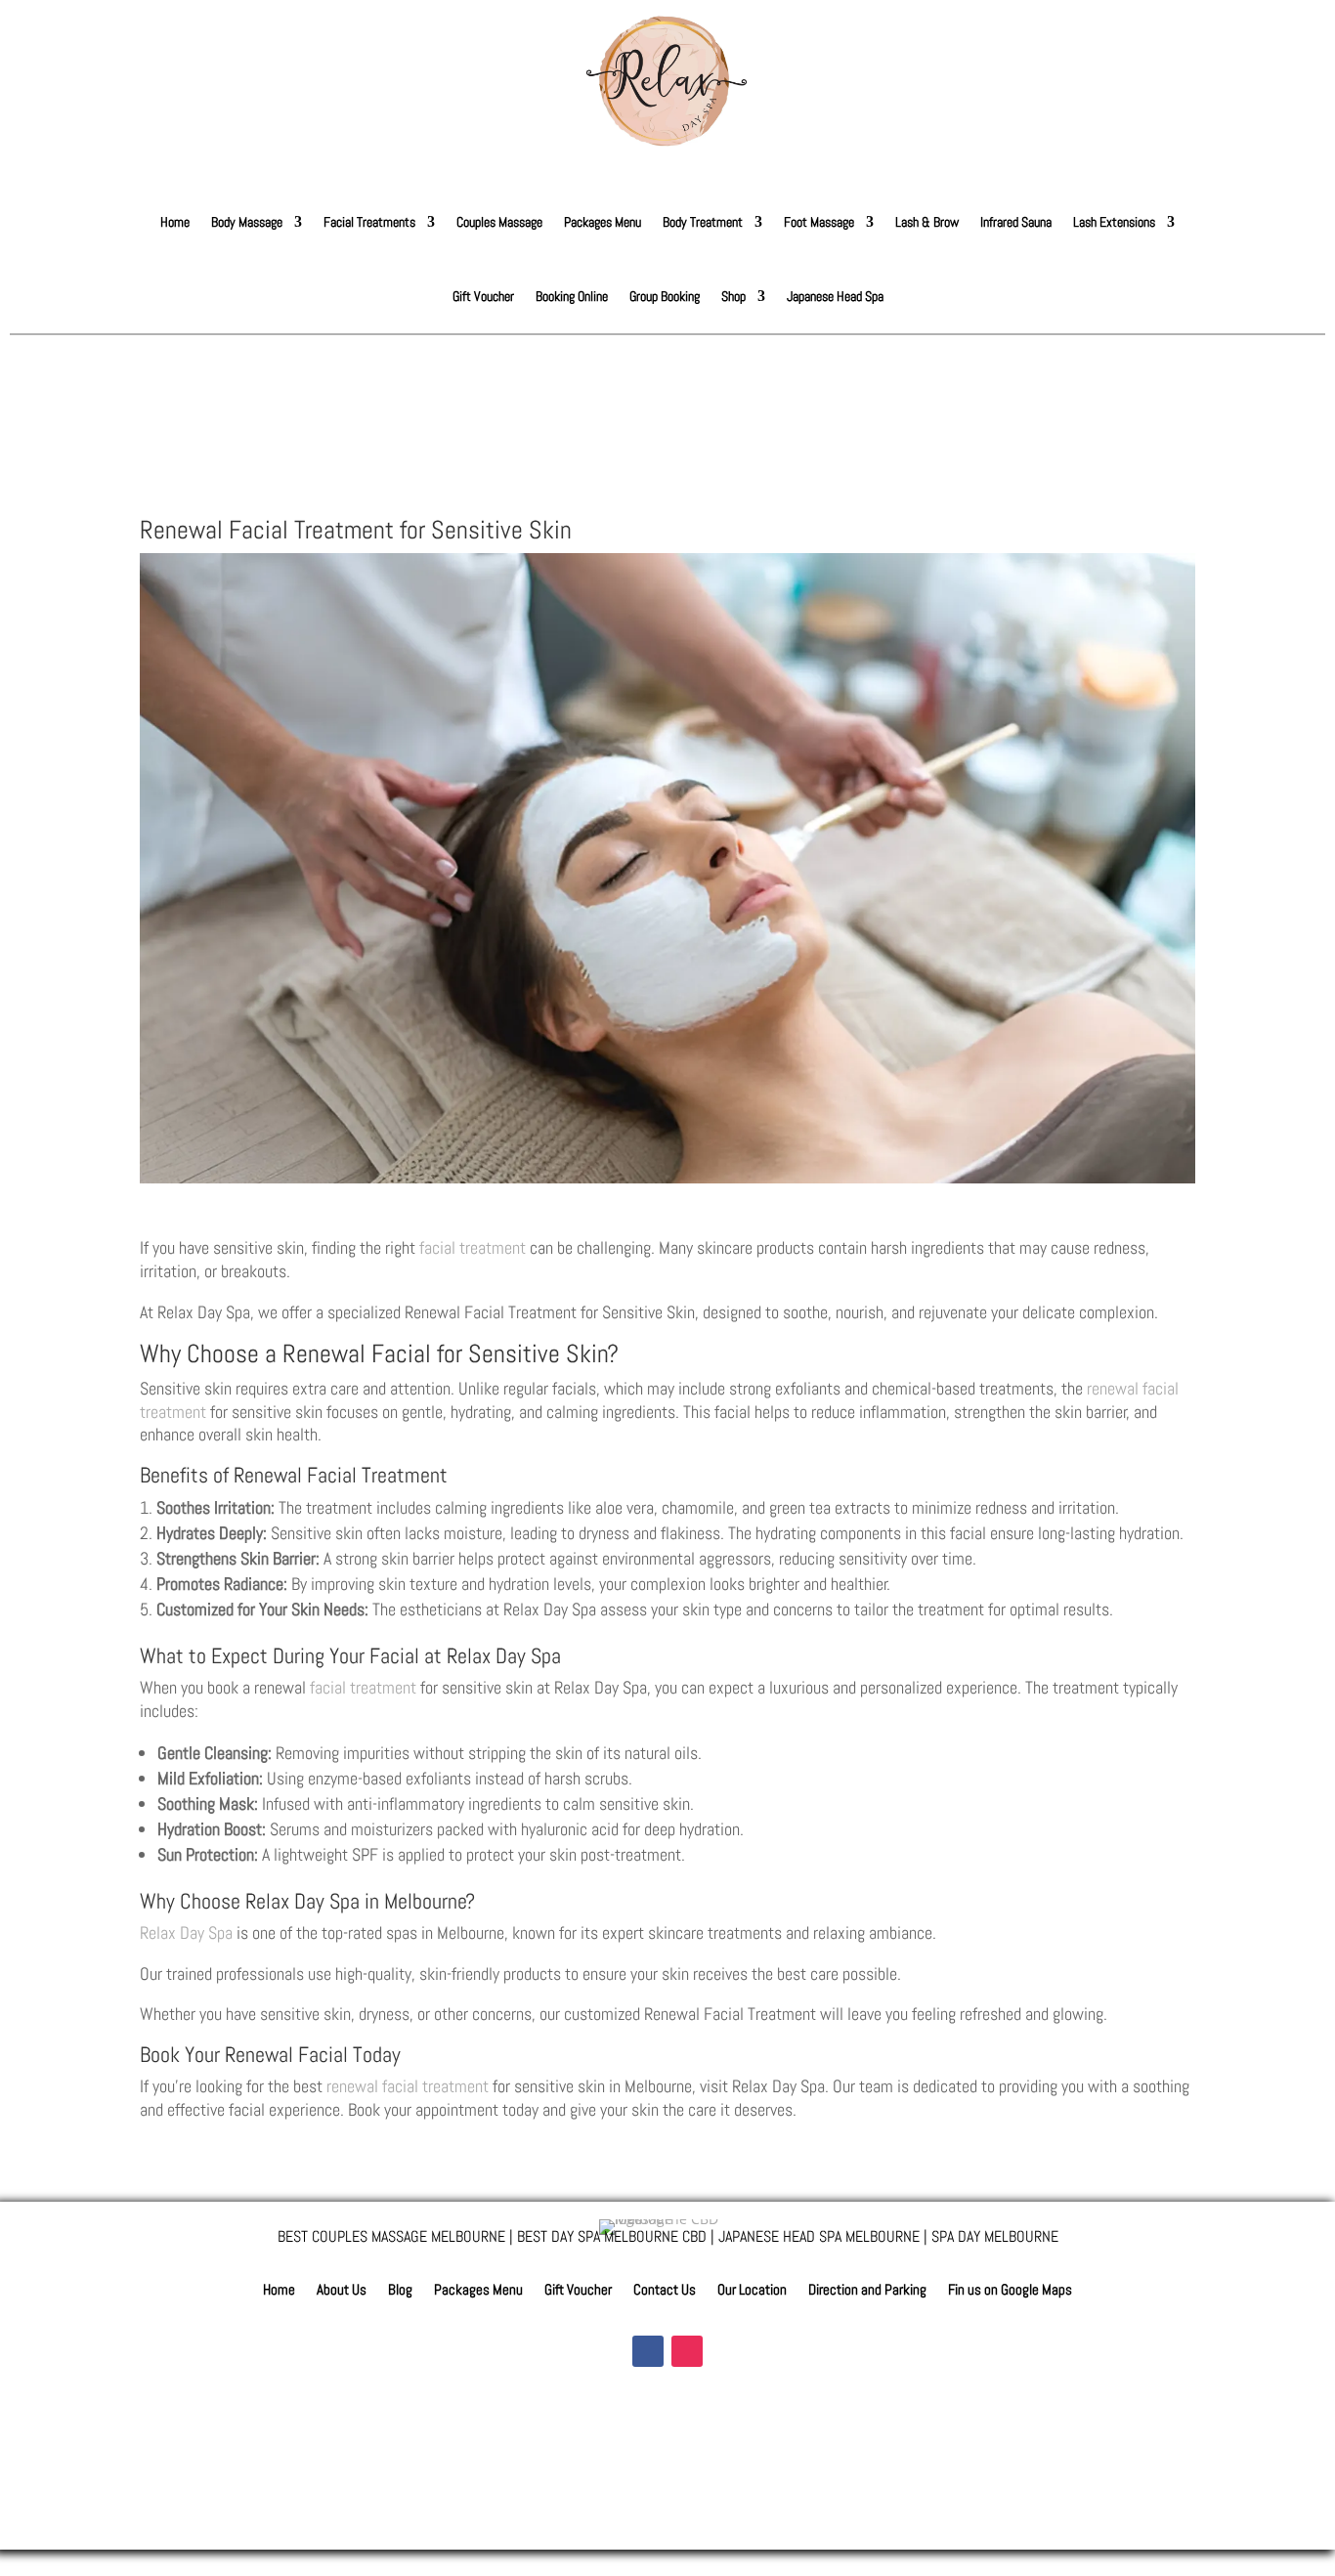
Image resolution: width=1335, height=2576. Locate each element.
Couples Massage (499, 222)
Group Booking (665, 296)
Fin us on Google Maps (1010, 2291)
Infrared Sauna (1016, 222)
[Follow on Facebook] (648, 2351)
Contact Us (665, 2291)
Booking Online (572, 296)
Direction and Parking (867, 2291)
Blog (400, 2291)
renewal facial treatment (408, 2086)
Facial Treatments (369, 222)
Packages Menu (603, 222)
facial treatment (473, 1247)
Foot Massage (819, 222)
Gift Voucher (483, 296)
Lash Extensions (1114, 222)
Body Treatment (703, 222)
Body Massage (247, 222)
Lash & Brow (927, 222)
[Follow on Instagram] (687, 2351)
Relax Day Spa (186, 1932)
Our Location (752, 2291)
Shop (733, 296)
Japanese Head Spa (835, 296)
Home (175, 222)
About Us (342, 2291)
